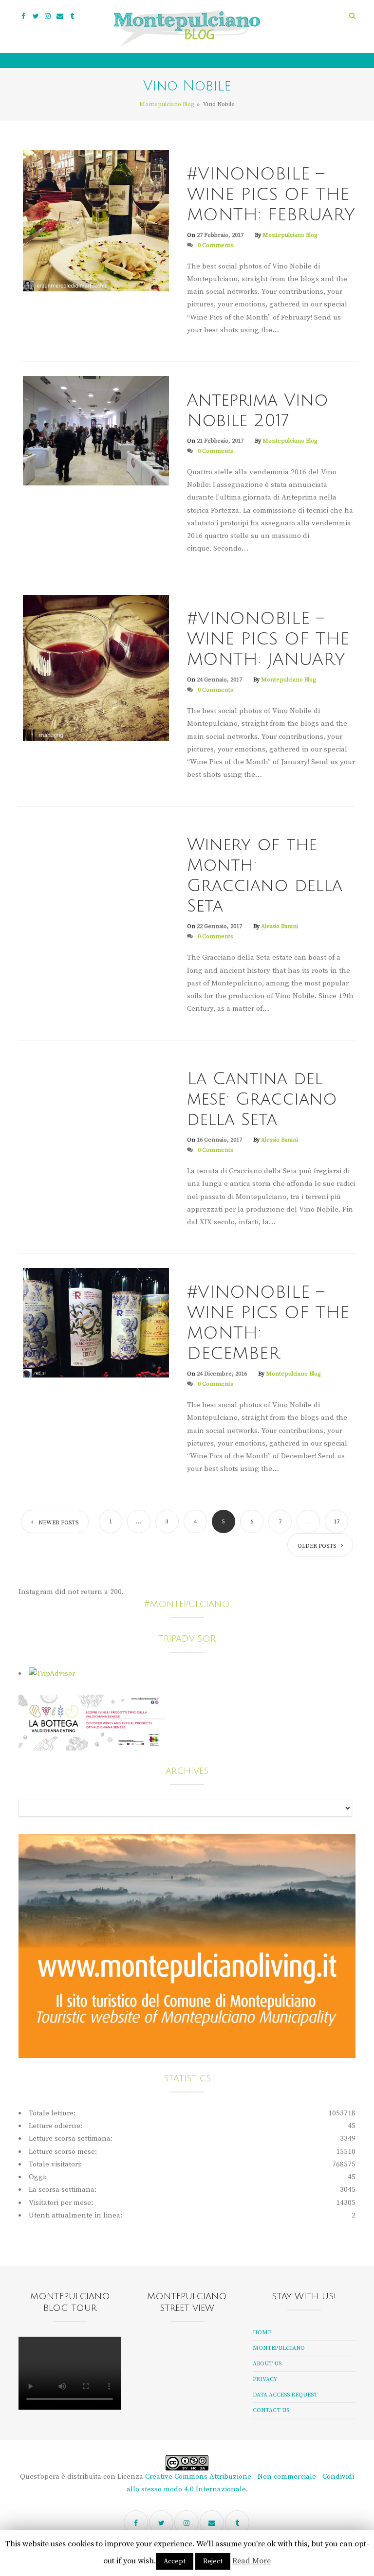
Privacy (265, 2379)
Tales (198, 827)
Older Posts (317, 1546)
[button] (352, 16)
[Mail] (60, 16)
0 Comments (215, 245)
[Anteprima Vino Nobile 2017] (96, 430)
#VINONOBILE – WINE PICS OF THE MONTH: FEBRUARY (271, 195)
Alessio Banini (280, 926)
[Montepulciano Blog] (187, 29)
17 (337, 1522)
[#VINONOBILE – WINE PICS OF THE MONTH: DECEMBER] (96, 1323)
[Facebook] (23, 16)
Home (262, 2333)
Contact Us (271, 2410)
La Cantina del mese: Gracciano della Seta (262, 1099)
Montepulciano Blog (290, 235)
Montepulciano (279, 2348)
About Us (267, 2364)
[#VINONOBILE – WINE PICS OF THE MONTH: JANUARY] (96, 667)
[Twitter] (36, 16)
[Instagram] (48, 16)
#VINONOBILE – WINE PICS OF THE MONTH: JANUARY (268, 639)
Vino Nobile (210, 155)
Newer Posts (58, 1523)
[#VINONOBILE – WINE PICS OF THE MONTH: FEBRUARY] (96, 220)
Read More (252, 2561)
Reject (213, 2561)
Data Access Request (285, 2395)
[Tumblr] (72, 16)
